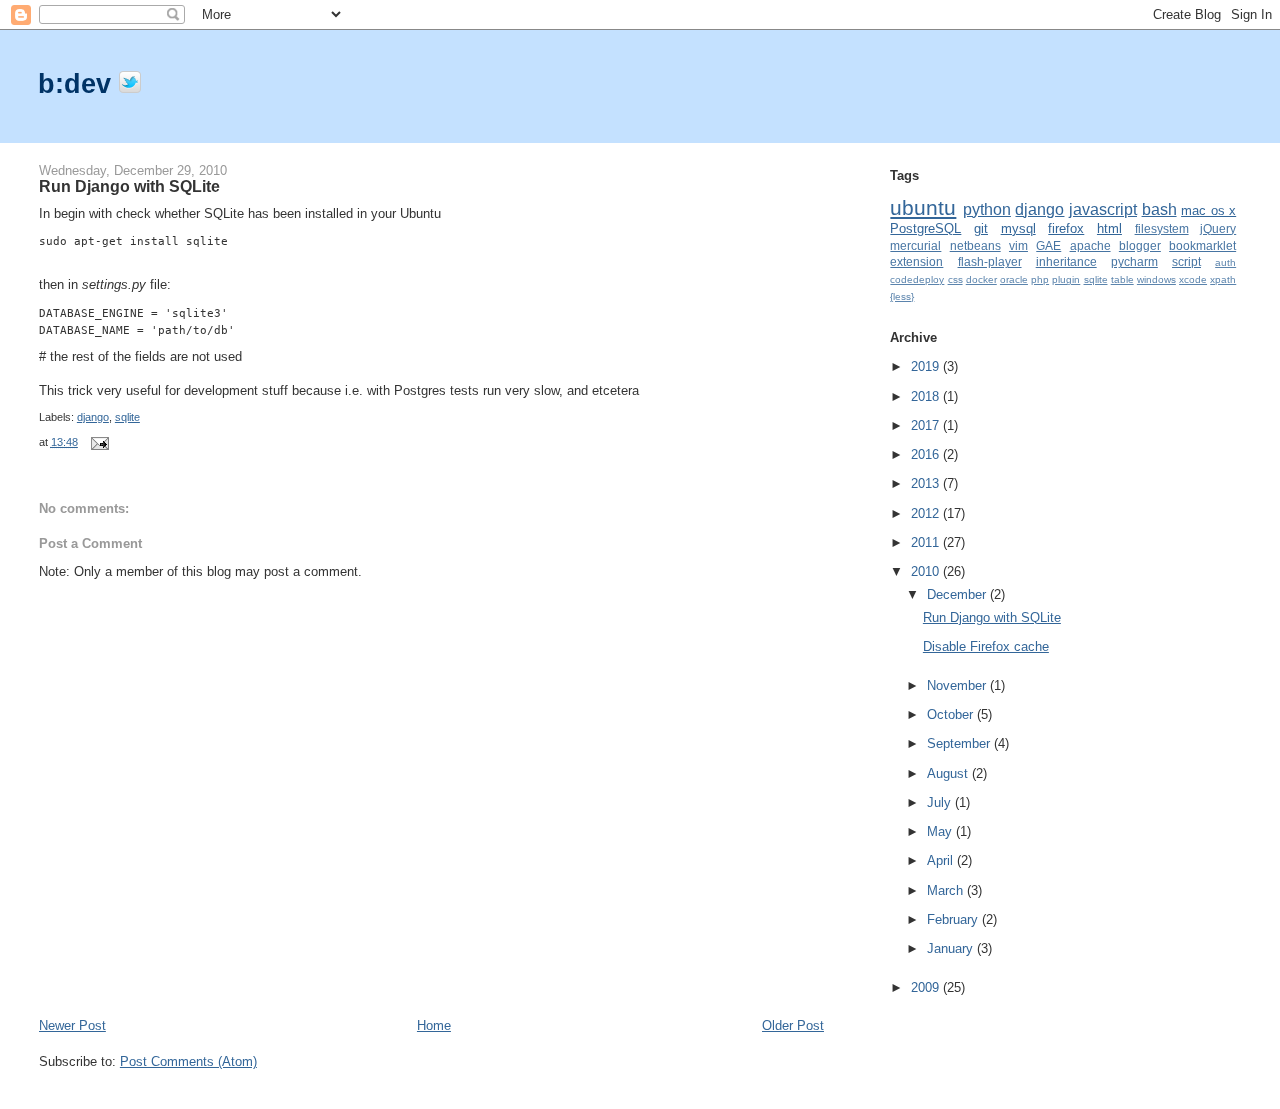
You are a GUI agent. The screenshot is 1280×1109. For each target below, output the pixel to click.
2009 (927, 987)
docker (981, 279)
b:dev (78, 83)
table (1122, 279)
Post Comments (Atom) (188, 1061)
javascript (1103, 209)
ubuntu (923, 207)
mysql (1018, 228)
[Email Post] (97, 442)
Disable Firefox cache (986, 646)
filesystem (1162, 228)
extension (916, 261)
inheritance (1066, 261)
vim (1018, 245)
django (93, 417)
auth (1225, 262)
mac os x (1208, 210)
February (954, 919)
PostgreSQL (925, 228)
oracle (1014, 279)
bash (1159, 209)
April (942, 860)
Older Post (793, 1025)
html (1109, 228)
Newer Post (72, 1025)
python (987, 209)
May (941, 831)
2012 (927, 513)
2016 (927, 454)
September (960, 743)
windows (1156, 279)
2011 (927, 542)
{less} (902, 296)
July (941, 802)
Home (434, 1025)
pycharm (1134, 261)
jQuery (1218, 228)
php (1040, 279)
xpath (1223, 279)
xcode (1193, 279)
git (981, 228)
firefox (1066, 228)
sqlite (127, 417)
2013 (927, 483)
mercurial (915, 245)
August (949, 773)
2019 (927, 366)
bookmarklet (1202, 245)
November (958, 685)
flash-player (990, 261)
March (947, 890)
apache (1090, 245)
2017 (927, 425)
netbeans (975, 245)
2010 (927, 571)
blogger (1140, 245)
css (955, 279)
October (952, 714)
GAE (1048, 245)
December (958, 594)
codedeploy (917, 279)
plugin (1066, 279)
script (1186, 261)
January (952, 948)
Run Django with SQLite (129, 186)
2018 (927, 396)
